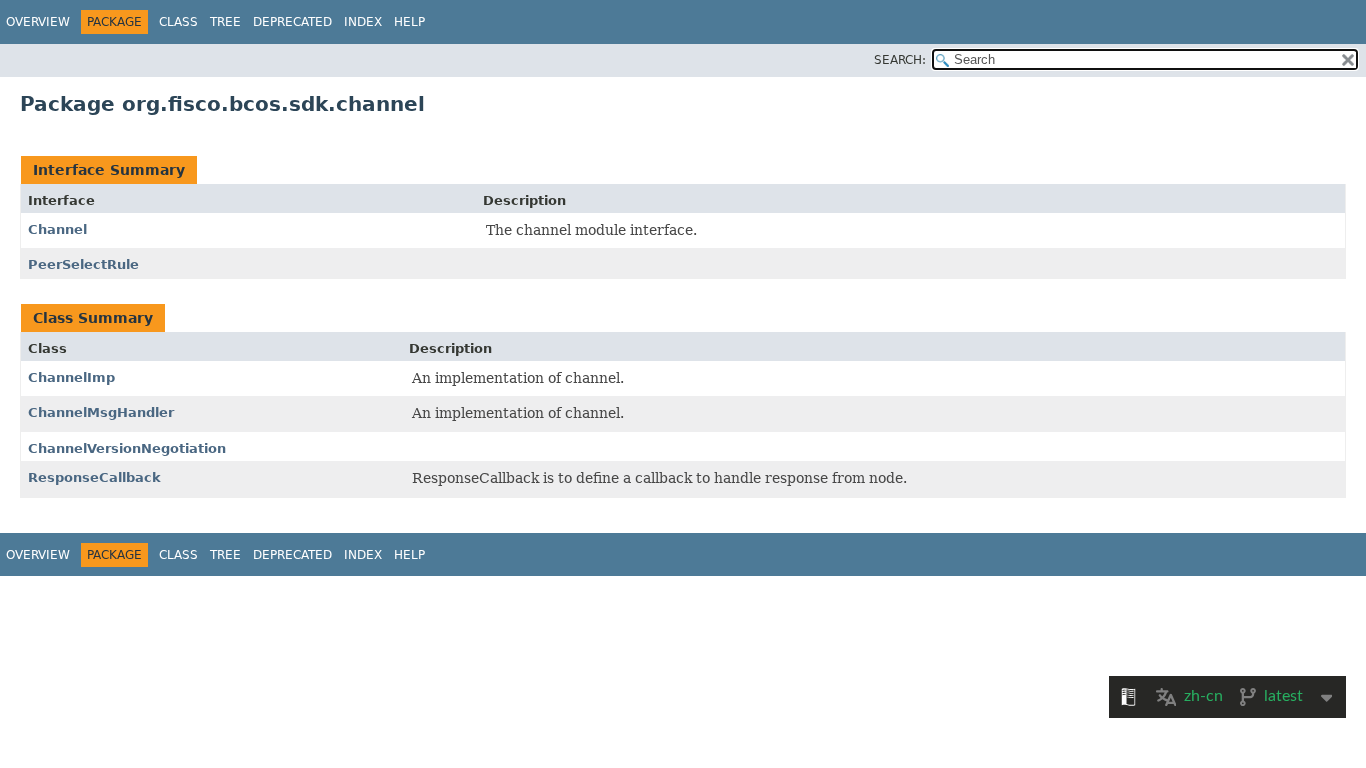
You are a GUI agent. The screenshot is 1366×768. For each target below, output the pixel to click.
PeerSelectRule (83, 264)
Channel (57, 229)
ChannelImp (71, 377)
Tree (225, 22)
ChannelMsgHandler (101, 412)
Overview (38, 22)
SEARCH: (900, 60)
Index (363, 22)
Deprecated (292, 22)
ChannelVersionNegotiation (127, 448)
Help (409, 22)
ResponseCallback (94, 477)
